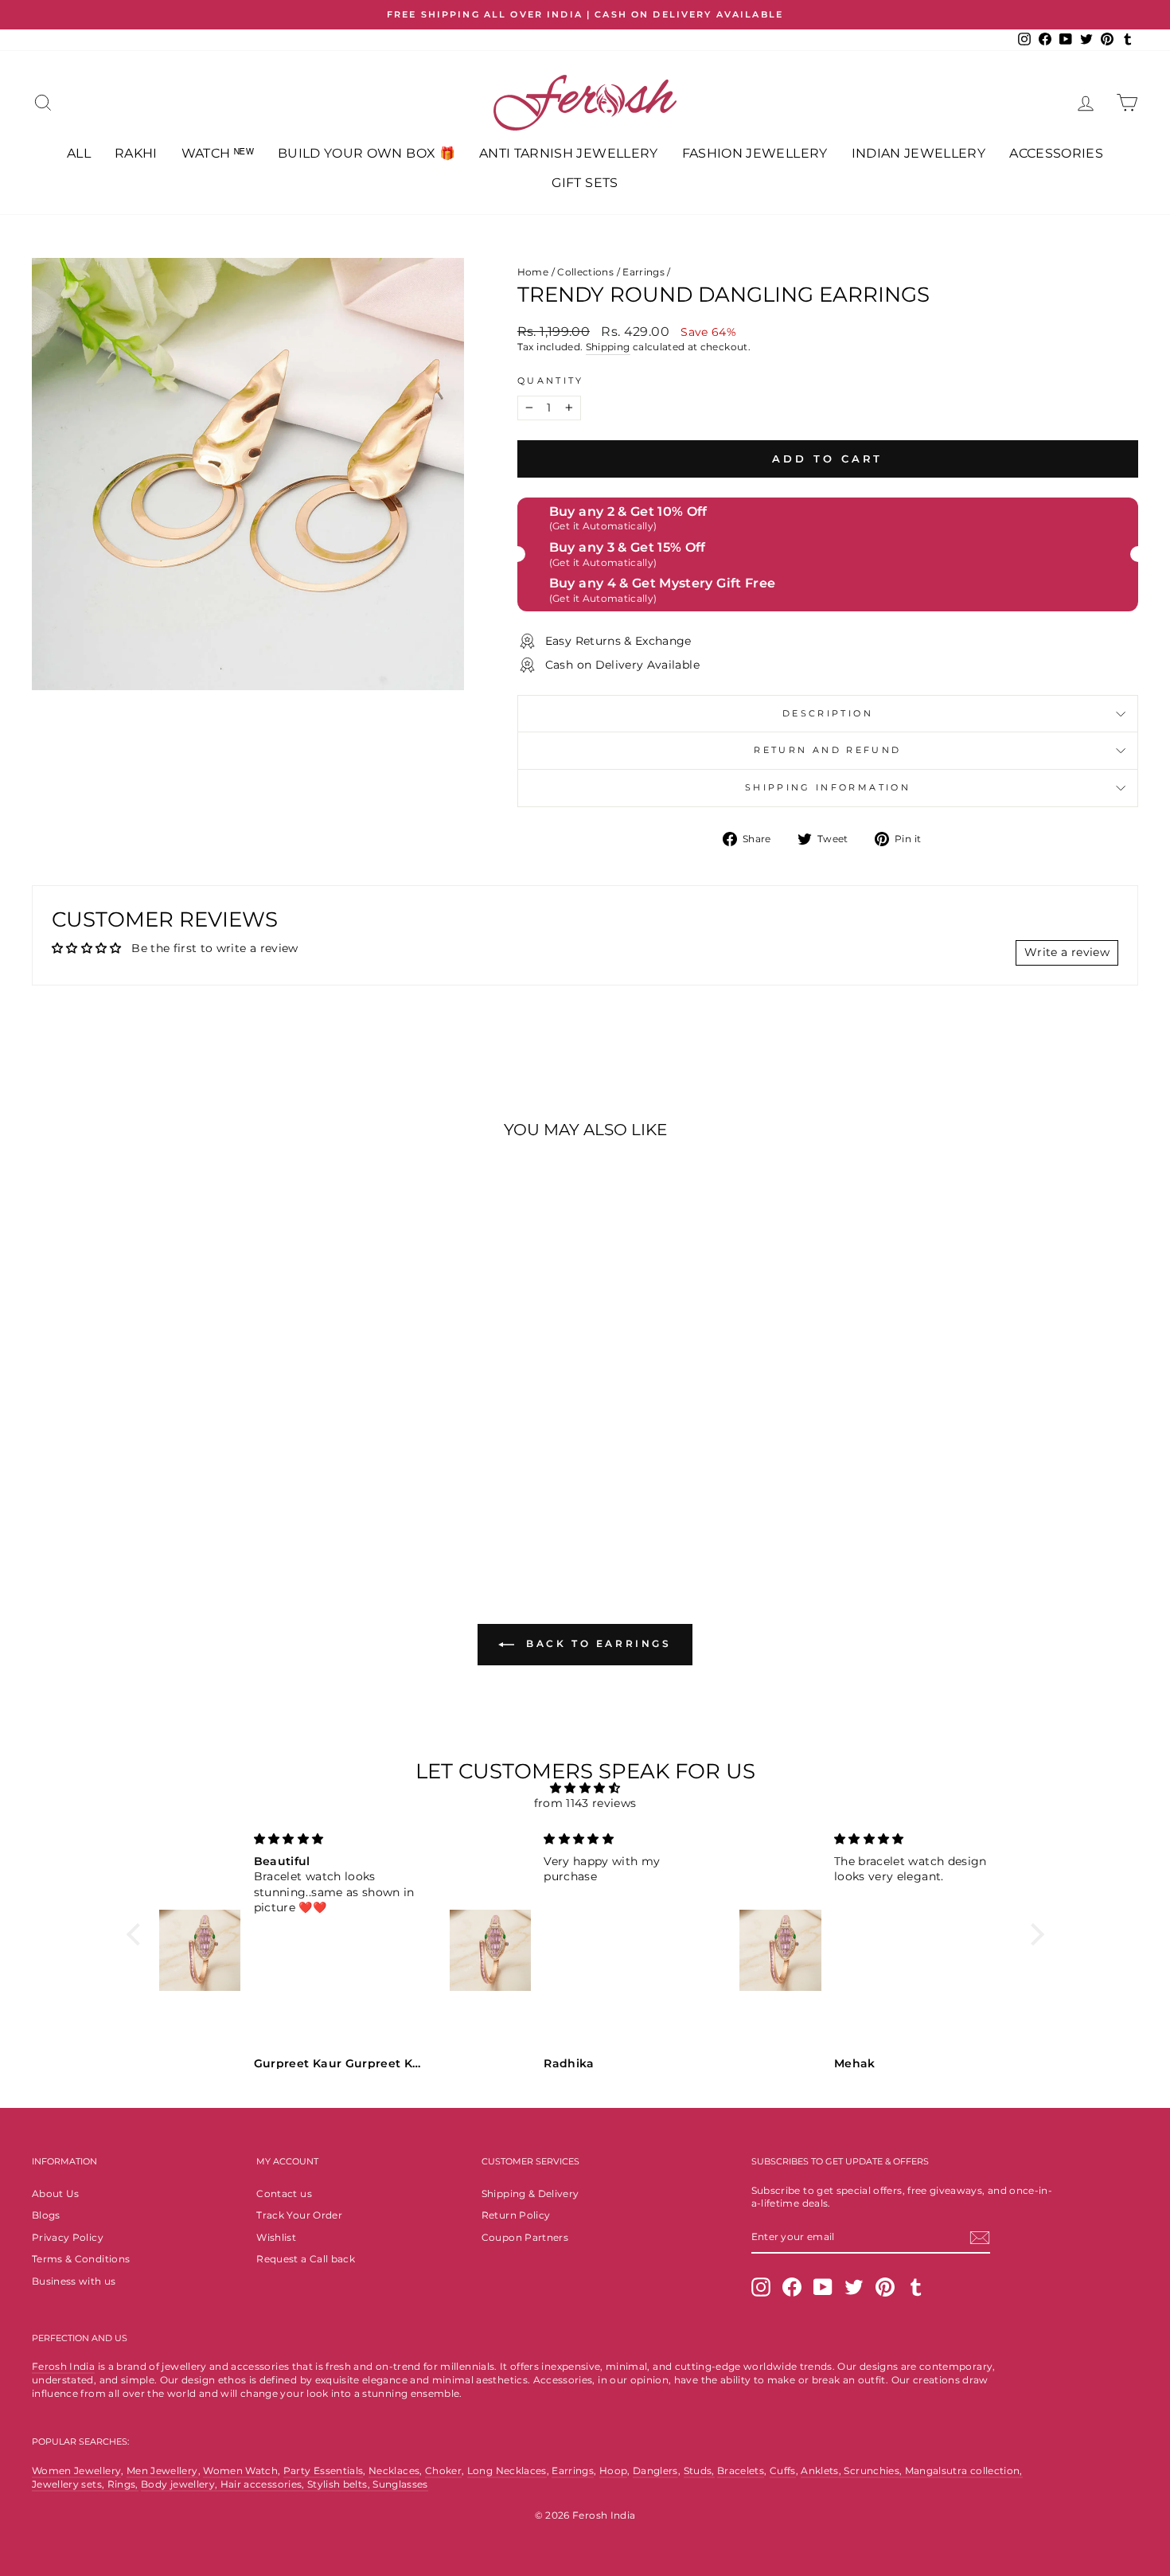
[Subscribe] (980, 2238)
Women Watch (240, 2471)
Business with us (74, 2281)
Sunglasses (400, 2484)
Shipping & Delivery (530, 2194)
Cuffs (783, 2471)
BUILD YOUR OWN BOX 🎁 (367, 153)
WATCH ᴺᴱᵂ (218, 153)
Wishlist (276, 2237)
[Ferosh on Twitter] (854, 2287)
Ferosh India (63, 2366)
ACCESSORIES (1056, 153)
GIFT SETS (585, 183)
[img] (585, 1788)
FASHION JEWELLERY (755, 153)
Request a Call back (306, 2259)
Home (533, 272)
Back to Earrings (596, 1644)
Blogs (46, 2215)
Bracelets (741, 2471)
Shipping (608, 347)
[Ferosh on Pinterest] (885, 2287)
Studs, (699, 2471)
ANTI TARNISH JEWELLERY (569, 153)
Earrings (643, 272)
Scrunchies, (874, 2471)
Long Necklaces (507, 2471)
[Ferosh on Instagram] (761, 2287)
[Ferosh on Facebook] (792, 2287)
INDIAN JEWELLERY (919, 153)
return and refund (827, 750)
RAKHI (136, 153)
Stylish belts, (340, 2484)
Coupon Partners (525, 2237)
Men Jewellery (162, 2471)
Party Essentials (324, 2471)
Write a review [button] (1067, 952)
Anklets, (822, 2471)
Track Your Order (299, 2215)
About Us (56, 2194)
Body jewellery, (181, 2484)
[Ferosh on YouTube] (823, 2287)
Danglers (655, 2471)
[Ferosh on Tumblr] (916, 2287)
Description (828, 713)
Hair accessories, (264, 2484)
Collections (585, 272)
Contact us (284, 2194)
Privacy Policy (68, 2237)
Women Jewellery (76, 2471)
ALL (79, 153)
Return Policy (516, 2215)
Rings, (123, 2484)
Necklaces (394, 2471)
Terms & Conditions (81, 2259)
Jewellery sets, (70, 2484)
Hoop (613, 2471)
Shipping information (828, 787)
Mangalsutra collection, (964, 2471)
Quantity (551, 381)
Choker (443, 2471)
